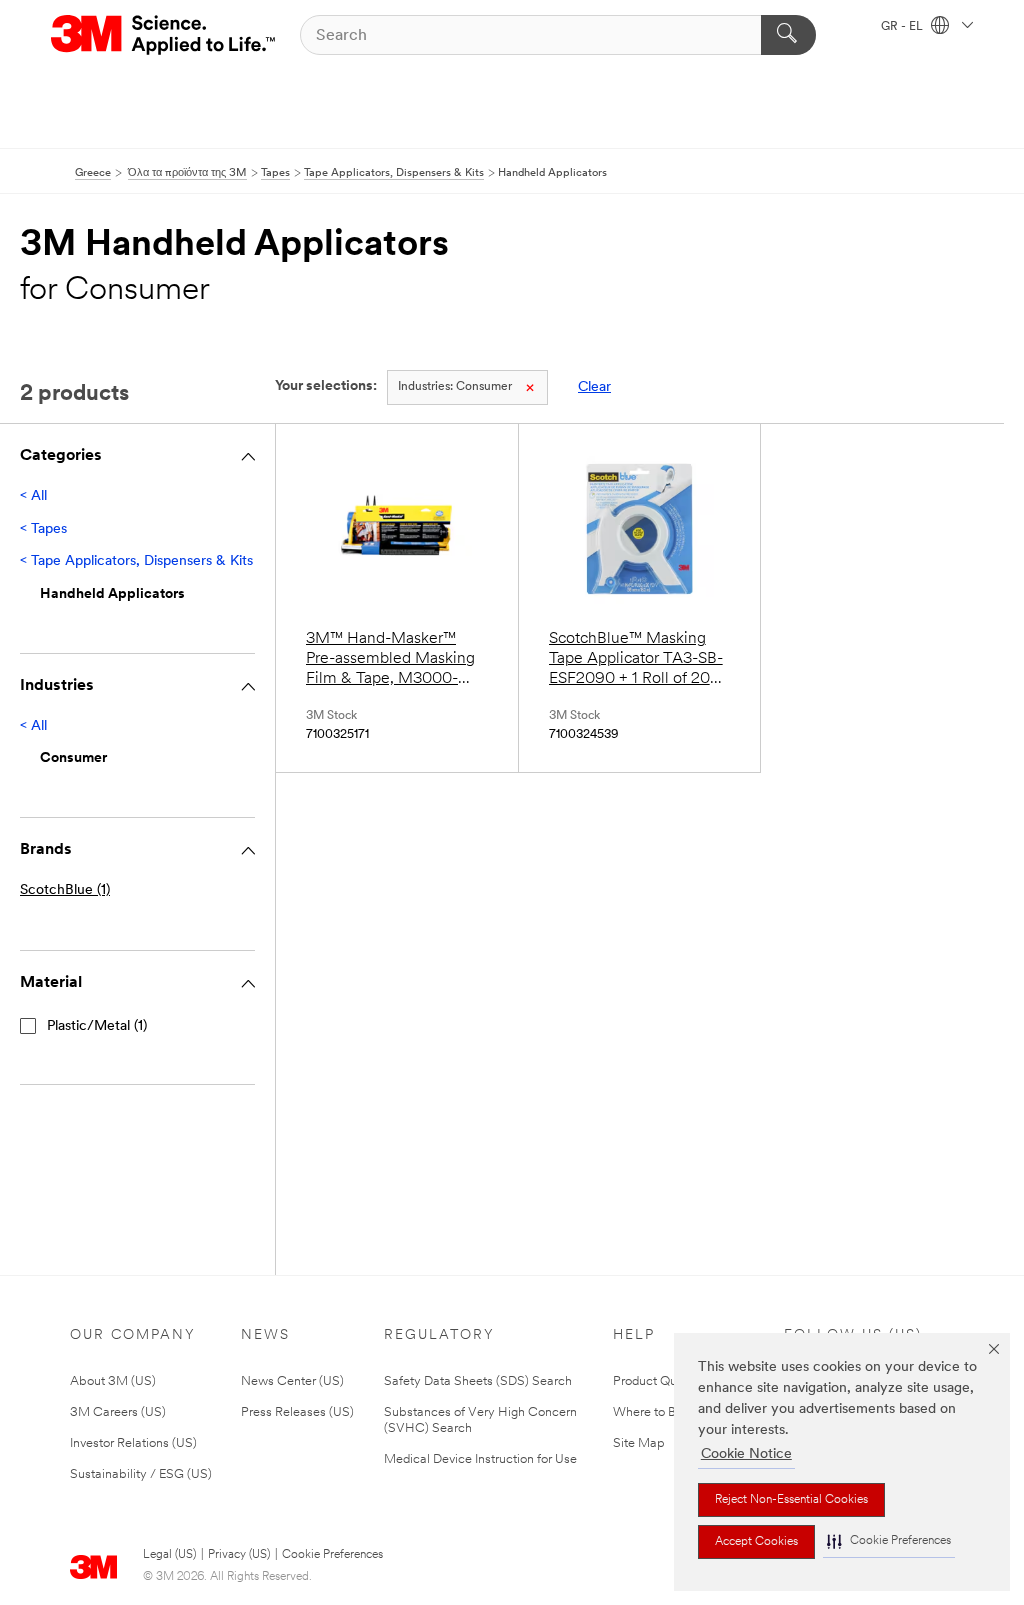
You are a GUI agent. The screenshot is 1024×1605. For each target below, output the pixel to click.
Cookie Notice (746, 1454)
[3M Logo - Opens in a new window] (164, 35)
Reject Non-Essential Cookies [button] (791, 1500)
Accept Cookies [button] (756, 1542)
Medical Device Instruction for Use (480, 1459)
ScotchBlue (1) (65, 890)
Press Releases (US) (297, 1412)
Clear (594, 387)
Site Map (639, 1443)
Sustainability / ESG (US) (141, 1474)
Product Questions (665, 1381)
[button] (889, 1541)
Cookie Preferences (332, 1555)
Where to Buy (651, 1412)
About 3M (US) (113, 1381)
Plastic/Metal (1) (97, 1026)
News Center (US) (292, 1381)
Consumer (455, 387)
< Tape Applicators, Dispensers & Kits (136, 561)
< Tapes (43, 529)
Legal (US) (169, 1555)
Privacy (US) (239, 1555)
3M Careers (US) (118, 1412)
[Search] (788, 35)
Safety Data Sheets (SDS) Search (478, 1381)
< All (33, 496)
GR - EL (903, 27)
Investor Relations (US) (133, 1443)
